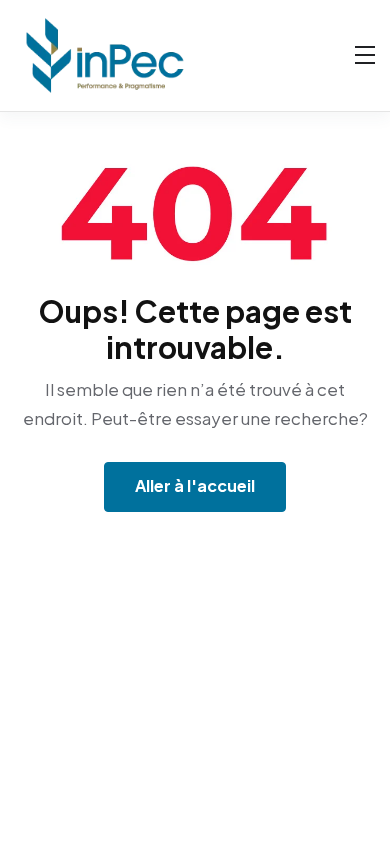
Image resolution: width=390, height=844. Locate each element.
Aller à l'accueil (195, 485)
